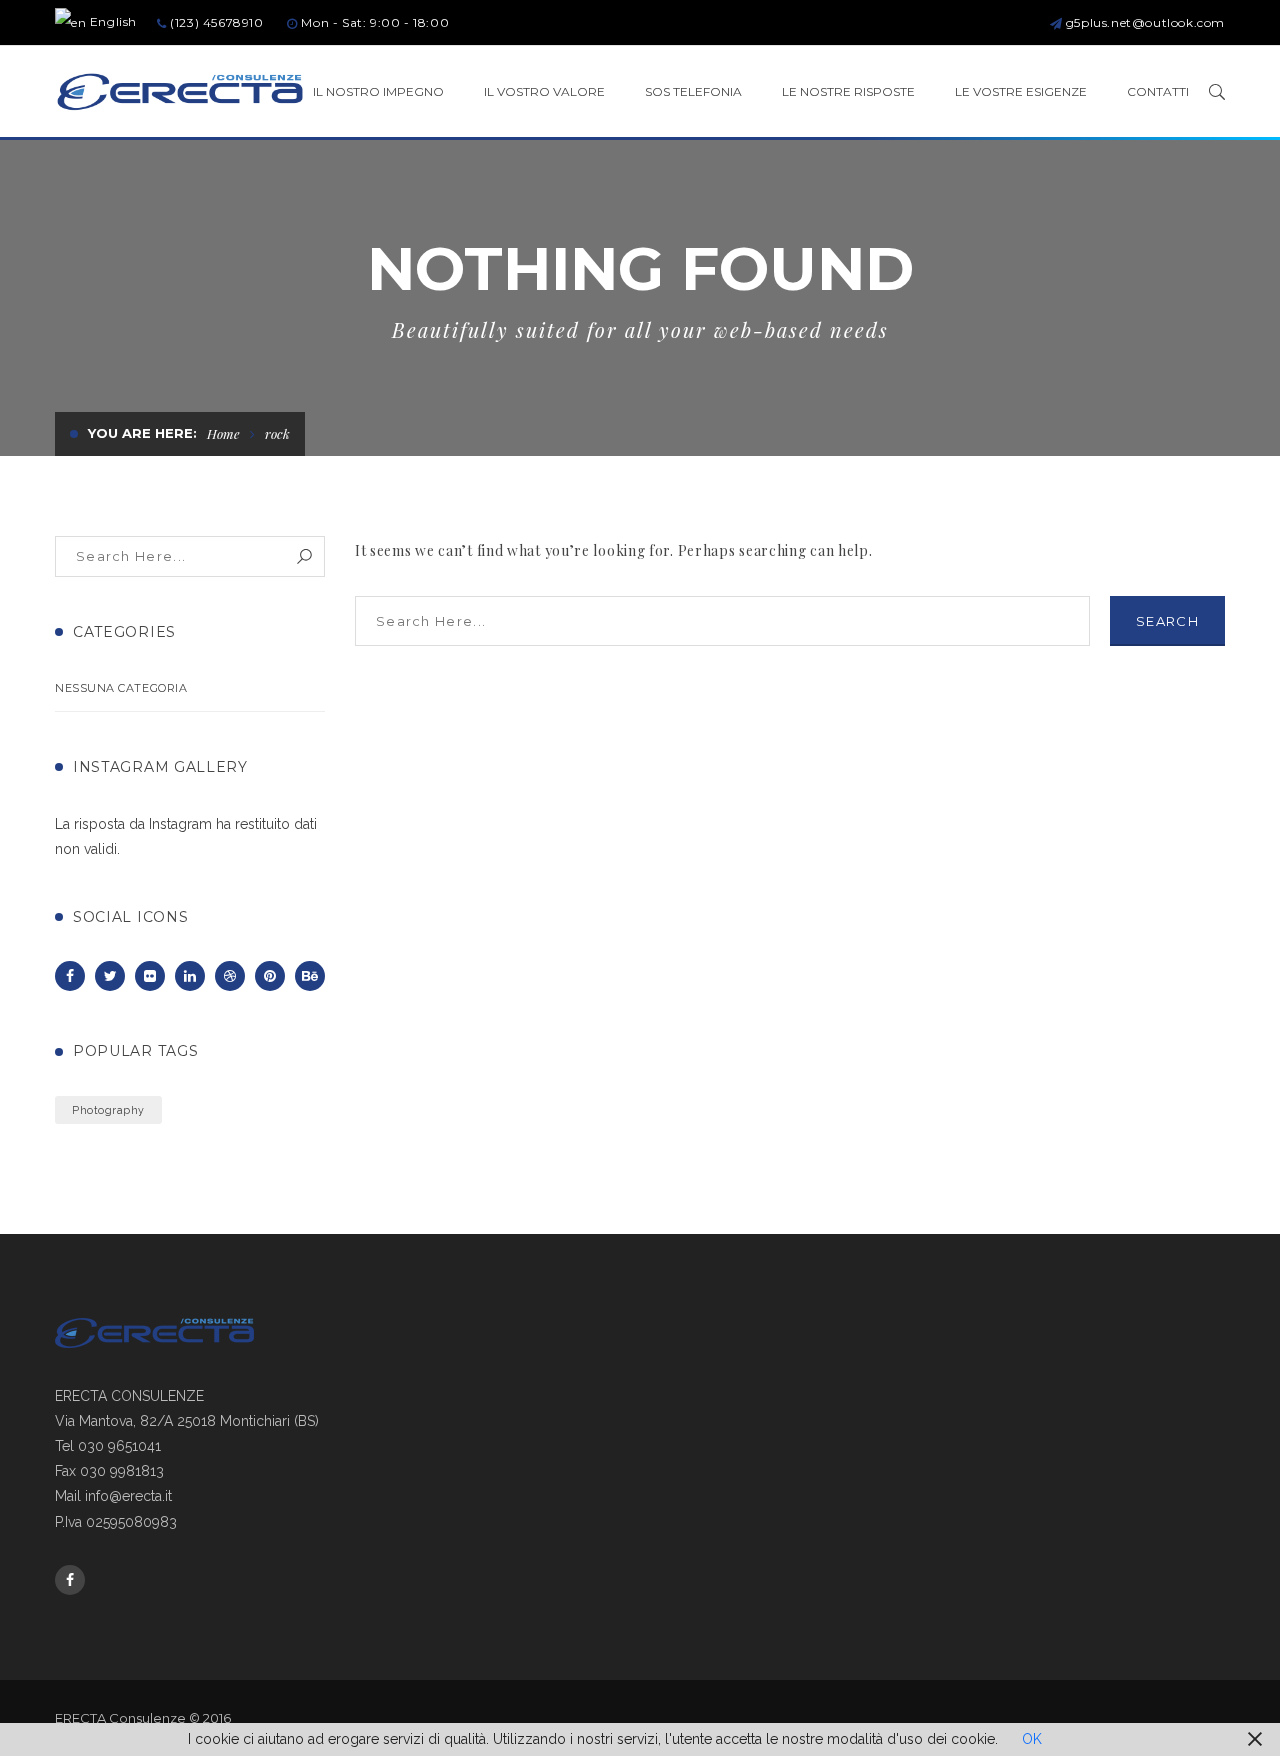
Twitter (110, 976)
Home (223, 433)
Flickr (150, 976)
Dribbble (230, 976)
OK (1032, 1739)
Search (304, 556)
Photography (108, 1110)
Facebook (70, 976)
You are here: (142, 433)
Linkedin (190, 976)
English (111, 21)
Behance (310, 976)
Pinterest (270, 976)
